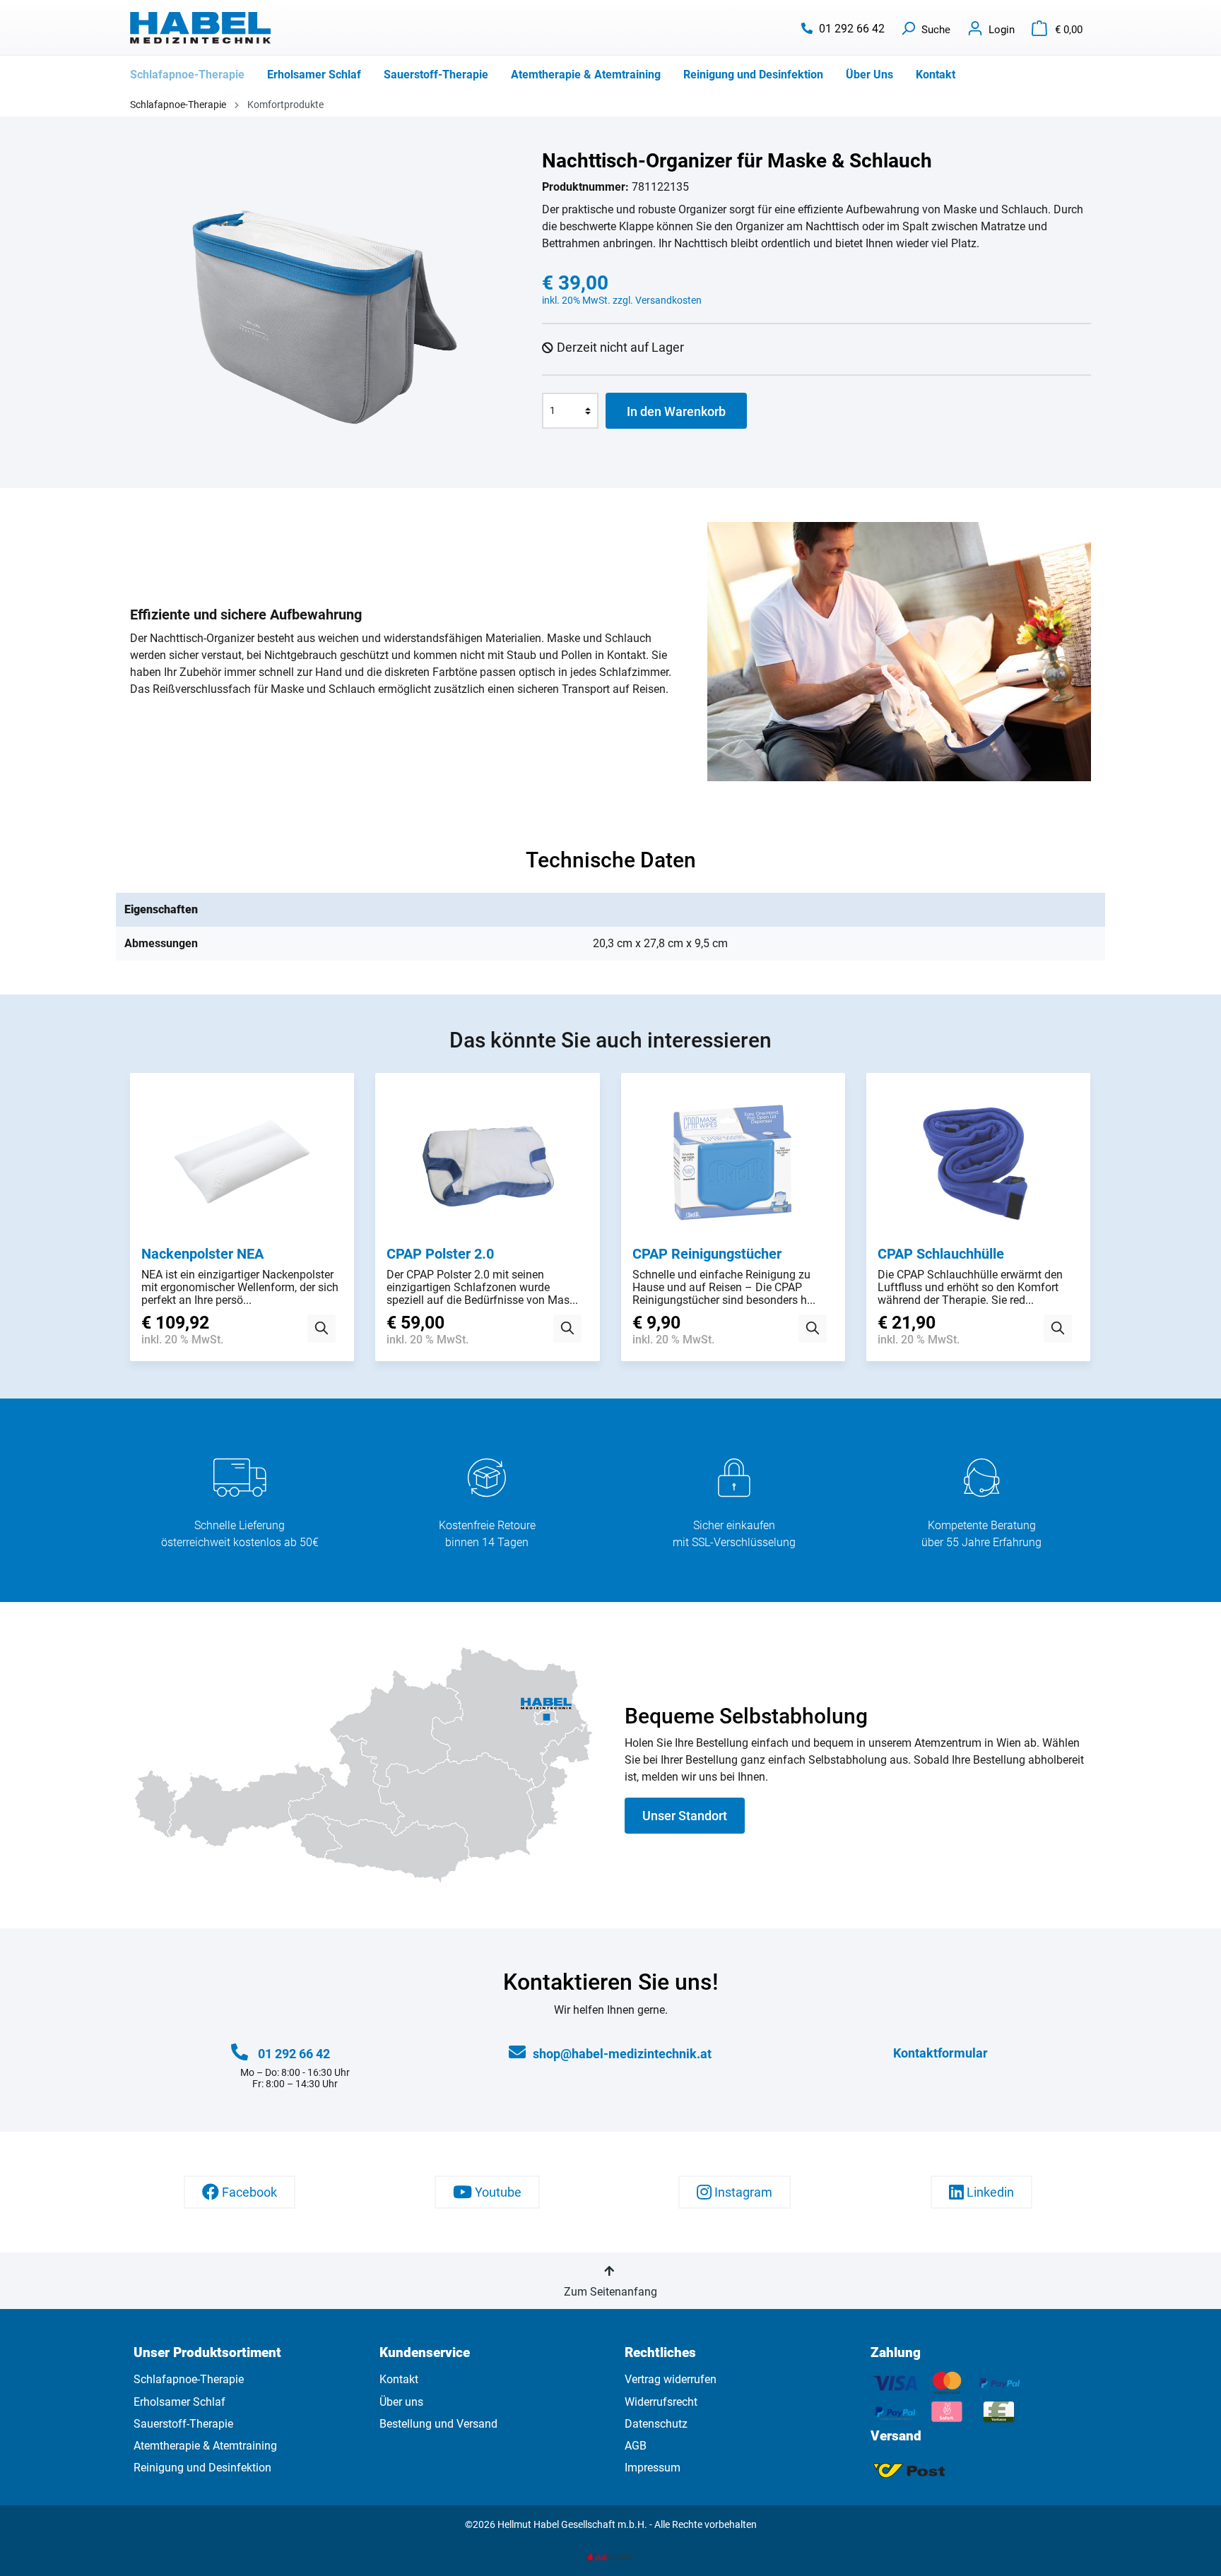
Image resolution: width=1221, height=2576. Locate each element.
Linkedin (989, 2192)
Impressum (653, 2468)
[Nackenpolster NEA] (242, 1165)
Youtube (497, 2192)
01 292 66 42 (852, 29)
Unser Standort (685, 1816)
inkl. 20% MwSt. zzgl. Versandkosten (622, 300)
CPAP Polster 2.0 (440, 1254)
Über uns (401, 2402)
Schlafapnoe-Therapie (189, 2379)
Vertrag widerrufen (671, 2379)
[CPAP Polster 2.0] (487, 1165)
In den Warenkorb (676, 411)
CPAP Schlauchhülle (941, 1254)
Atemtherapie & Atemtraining (205, 2446)
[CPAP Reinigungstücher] (733, 1165)
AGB (636, 2446)
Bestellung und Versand (438, 2424)
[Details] (322, 1329)
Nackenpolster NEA (202, 1254)
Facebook (248, 2192)
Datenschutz (656, 2424)
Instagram (742, 2192)
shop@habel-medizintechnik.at (622, 2054)
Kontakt (399, 2379)
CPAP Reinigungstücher (707, 1254)
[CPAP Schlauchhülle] (978, 1165)
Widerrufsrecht (661, 2402)
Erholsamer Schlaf (179, 2402)
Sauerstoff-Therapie (183, 2424)
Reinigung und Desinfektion (202, 2468)
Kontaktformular (940, 2053)
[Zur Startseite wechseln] (201, 28)
